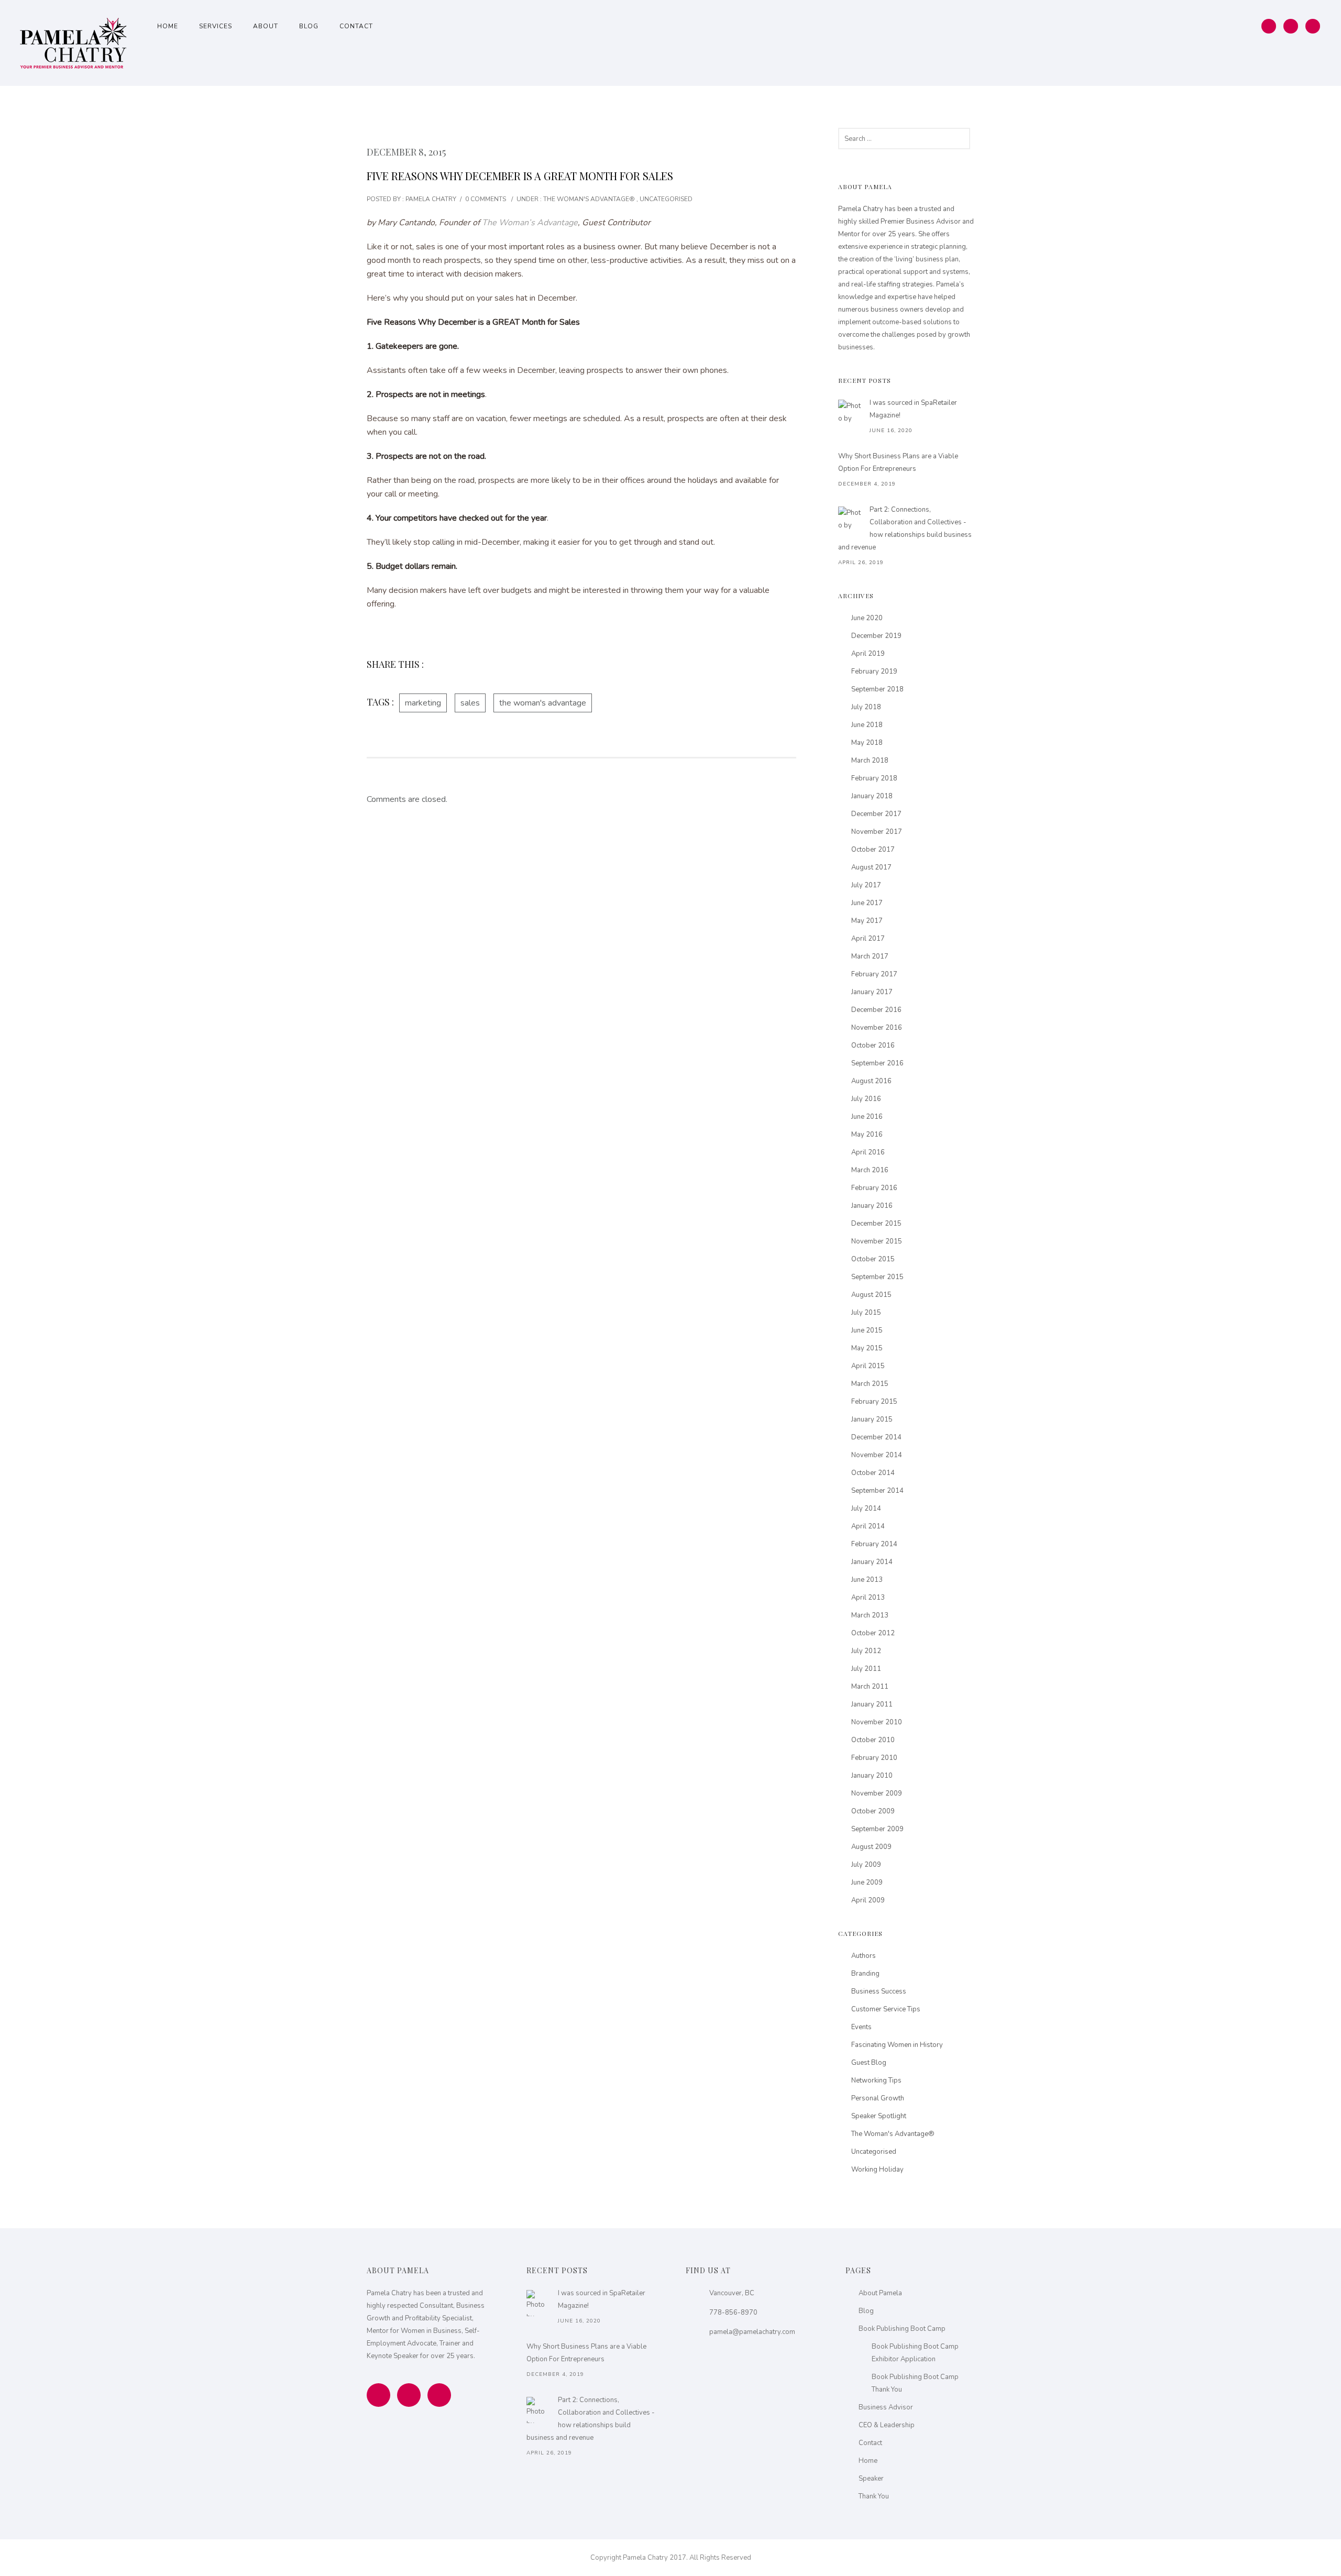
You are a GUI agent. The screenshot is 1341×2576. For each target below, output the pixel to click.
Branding (865, 1974)
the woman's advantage (543, 703)
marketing (423, 703)
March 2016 (870, 1170)
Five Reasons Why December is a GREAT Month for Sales (520, 176)
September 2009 (877, 1829)
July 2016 (866, 1099)
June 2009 (867, 1883)
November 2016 (877, 1028)
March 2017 (870, 956)
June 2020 (867, 618)
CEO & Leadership (887, 2425)
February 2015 (874, 1402)
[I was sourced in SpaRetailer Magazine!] (851, 413)
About (266, 26)
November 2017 (877, 832)
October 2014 (873, 1473)
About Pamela (880, 2293)
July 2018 (866, 707)
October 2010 (873, 1740)
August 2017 (871, 867)
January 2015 (872, 1419)
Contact (356, 26)
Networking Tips (876, 2080)
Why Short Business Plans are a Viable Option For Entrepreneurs (898, 463)
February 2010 (874, 1758)
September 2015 (877, 1277)
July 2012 (866, 1651)
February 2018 (874, 778)
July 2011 (866, 1669)
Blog (309, 26)
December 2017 (876, 814)
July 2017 (866, 885)
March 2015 (870, 1384)
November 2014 (877, 1455)
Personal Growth (878, 2098)
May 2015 (867, 1348)
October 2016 (873, 1045)
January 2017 (872, 992)
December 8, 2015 (406, 152)
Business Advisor (886, 2407)
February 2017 (874, 974)
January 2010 (872, 1776)
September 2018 (877, 689)
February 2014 (874, 1544)
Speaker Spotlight (879, 2116)
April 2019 (868, 654)
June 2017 (867, 903)
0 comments (486, 199)
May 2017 (867, 921)
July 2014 (866, 1509)
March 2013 (870, 1615)
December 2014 (876, 1437)
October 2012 (873, 1633)
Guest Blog (869, 2063)
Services (216, 26)
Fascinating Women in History (897, 2045)
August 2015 (871, 1295)
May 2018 (867, 743)
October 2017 (873, 850)
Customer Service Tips (886, 2009)
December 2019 (876, 636)
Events (861, 2027)
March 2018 (870, 761)
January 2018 (872, 796)
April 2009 (868, 1900)
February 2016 (874, 1188)
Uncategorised (666, 199)
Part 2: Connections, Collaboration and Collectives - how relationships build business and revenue (905, 529)
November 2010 (877, 1722)
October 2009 (873, 1811)
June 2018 (867, 725)
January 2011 (872, 1704)
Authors (864, 1956)
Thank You (874, 2496)
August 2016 (871, 1081)
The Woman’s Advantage (530, 223)
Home (168, 26)
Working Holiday (877, 2170)
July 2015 (866, 1313)
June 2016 (867, 1117)
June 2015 (867, 1330)
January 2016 (872, 1206)
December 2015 (876, 1224)
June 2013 (867, 1580)
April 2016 (868, 1152)
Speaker (871, 2479)
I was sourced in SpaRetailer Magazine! (913, 409)
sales (470, 703)
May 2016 (867, 1135)
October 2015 (873, 1259)
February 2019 (874, 671)
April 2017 (868, 939)
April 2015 (868, 1366)
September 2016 (877, 1063)
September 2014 (877, 1491)
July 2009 (866, 1865)
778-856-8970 (733, 2313)
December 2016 (876, 1010)
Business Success (879, 1991)
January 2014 (872, 1562)
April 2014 (868, 1526)
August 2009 (871, 1847)
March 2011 (870, 1687)
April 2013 (868, 1598)
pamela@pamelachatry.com (752, 2332)
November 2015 (877, 1241)
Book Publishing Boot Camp (902, 2329)
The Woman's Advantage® (588, 199)
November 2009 (877, 1793)
